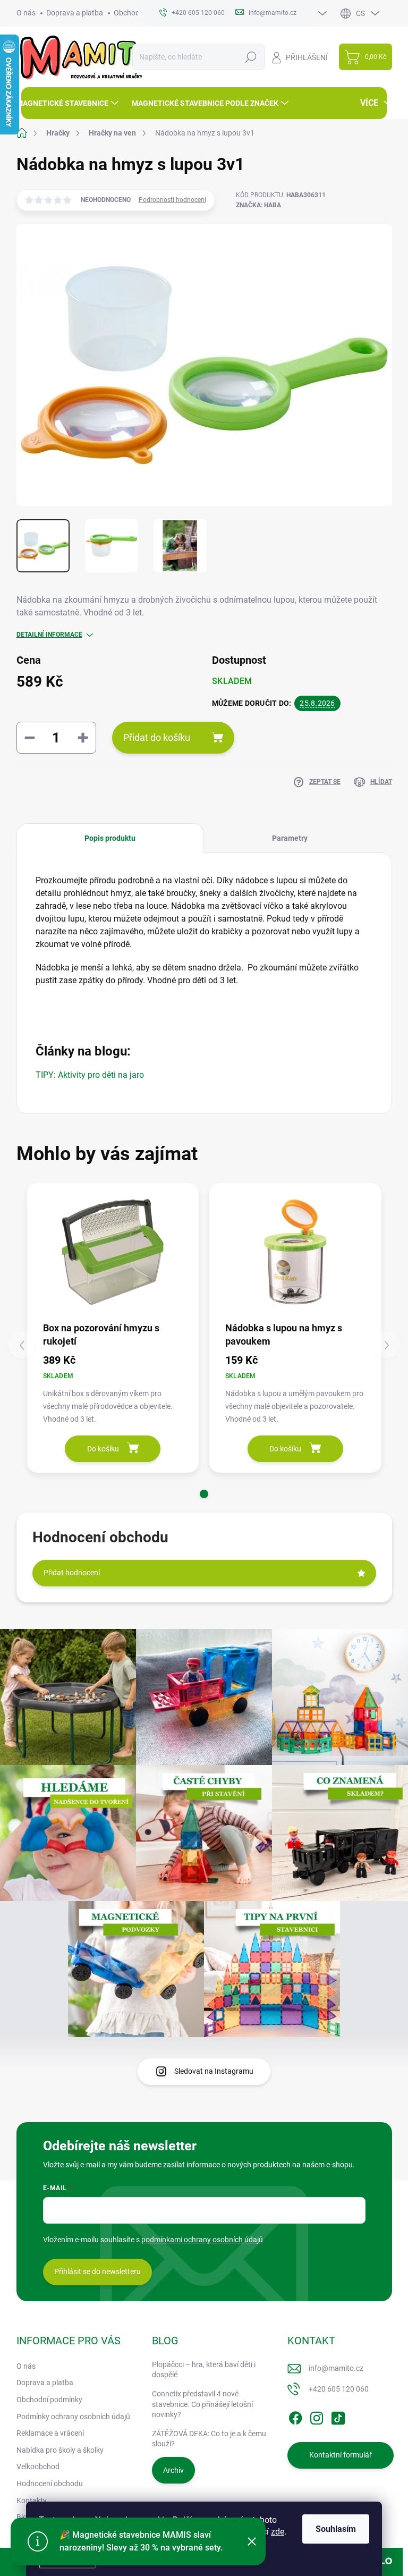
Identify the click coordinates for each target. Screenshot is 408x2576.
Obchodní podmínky (49, 2400)
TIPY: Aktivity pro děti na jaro (90, 1075)
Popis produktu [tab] (110, 838)
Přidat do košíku (157, 737)
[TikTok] (338, 2416)
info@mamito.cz (336, 2368)
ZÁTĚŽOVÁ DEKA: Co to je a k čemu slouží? (209, 2439)
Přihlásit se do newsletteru (97, 2271)
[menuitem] (69, 103)
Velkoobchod (38, 2467)
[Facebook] (295, 2416)
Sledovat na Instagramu (214, 2071)
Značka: (258, 205)
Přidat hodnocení (72, 1573)
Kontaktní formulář (341, 2455)
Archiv (173, 2470)
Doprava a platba (75, 13)
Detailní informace (49, 635)
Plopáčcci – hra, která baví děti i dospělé (204, 2370)
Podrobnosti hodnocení (172, 200)
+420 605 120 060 (339, 2389)
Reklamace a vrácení (50, 2433)
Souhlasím (336, 2529)
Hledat (250, 57)
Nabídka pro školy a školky (60, 2450)
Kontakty (32, 2501)
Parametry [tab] (290, 838)
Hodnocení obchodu (50, 2484)
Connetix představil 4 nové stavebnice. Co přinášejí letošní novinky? (202, 2404)
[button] (204, 1494)
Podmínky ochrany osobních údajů (73, 2417)
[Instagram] (317, 2416)
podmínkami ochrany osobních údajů (202, 2240)
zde (278, 2532)
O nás (26, 13)
